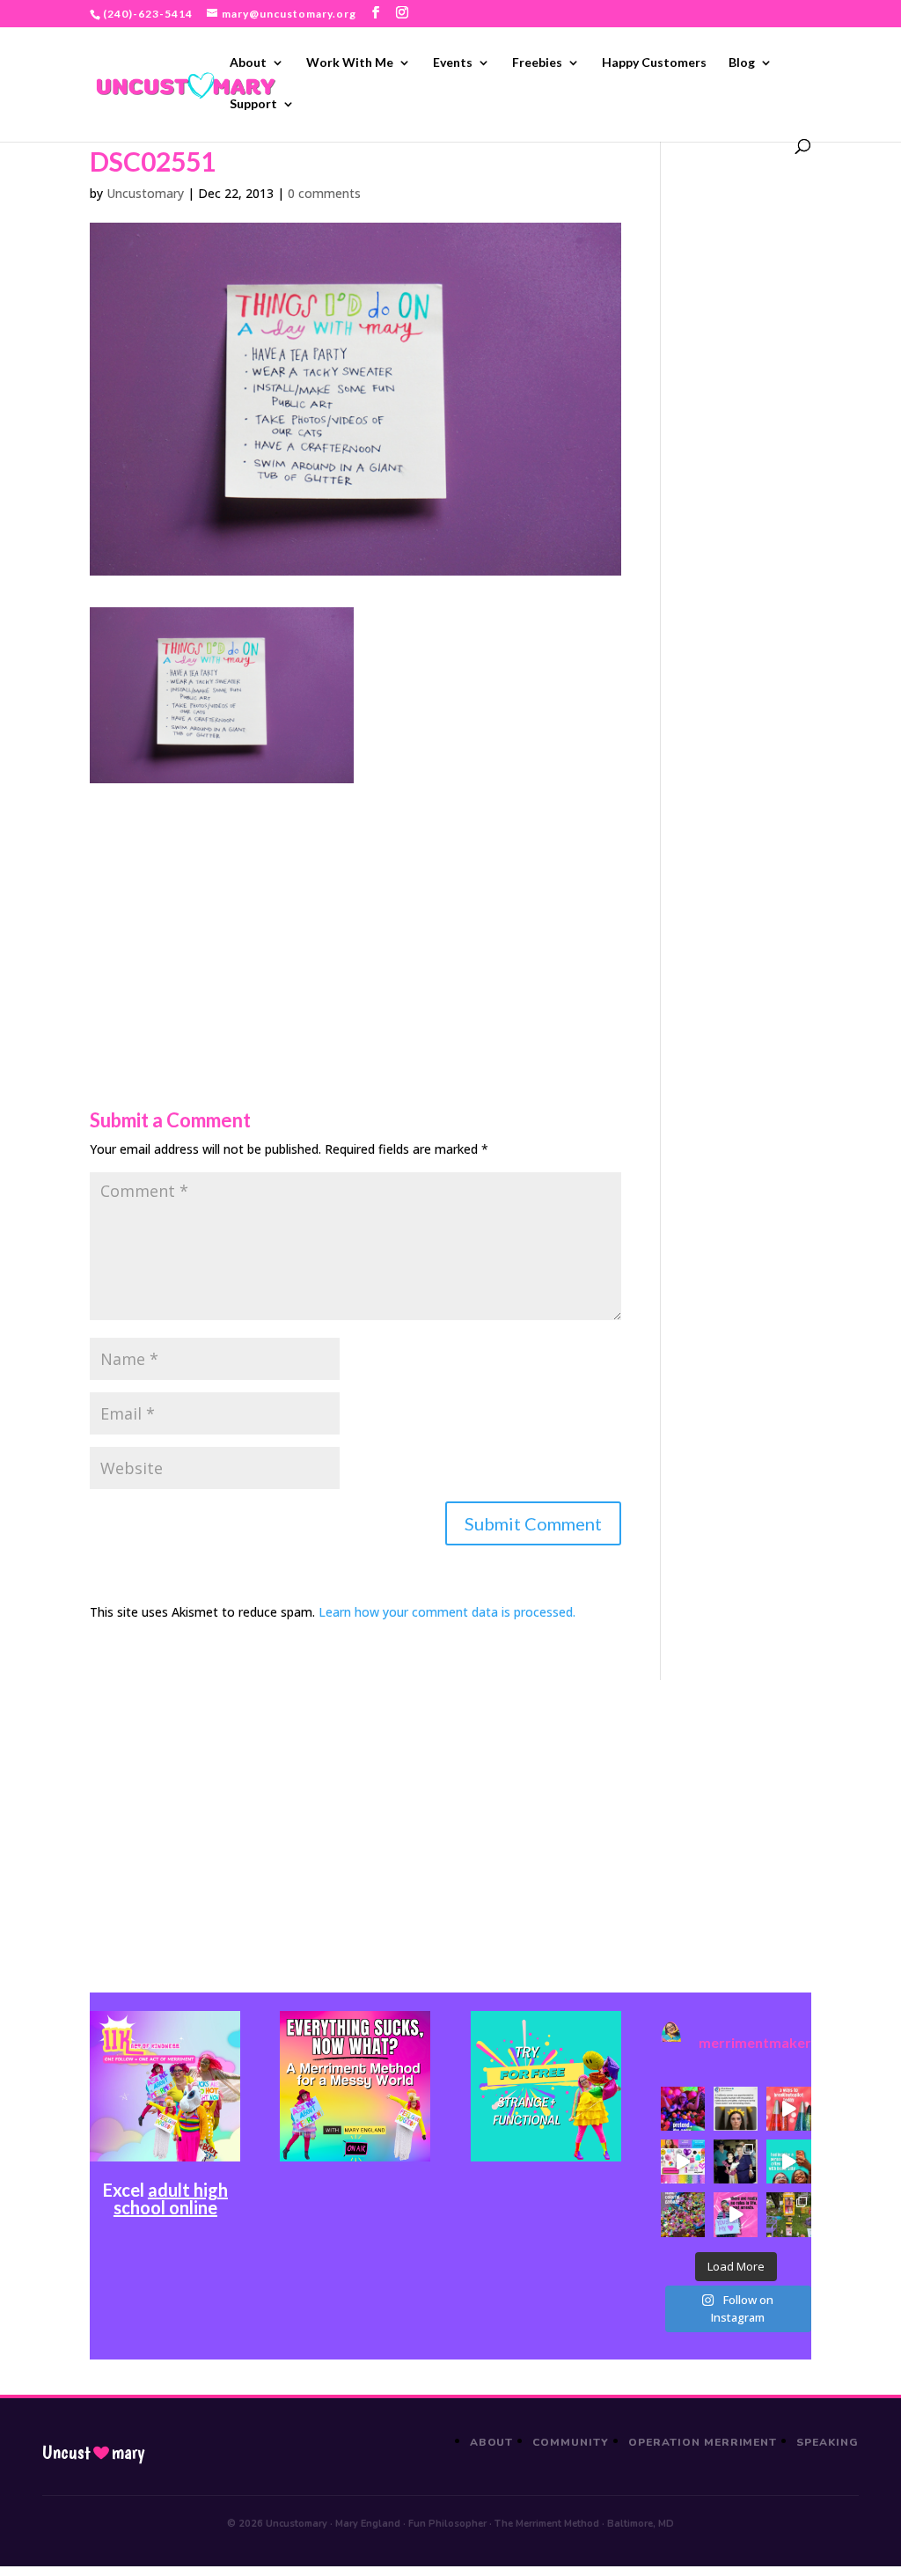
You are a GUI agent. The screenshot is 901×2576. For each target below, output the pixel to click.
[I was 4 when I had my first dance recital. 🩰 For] (736, 2161)
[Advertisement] (355, 906)
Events (453, 63)
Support (253, 104)
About (248, 63)
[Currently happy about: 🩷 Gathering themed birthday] (788, 2214)
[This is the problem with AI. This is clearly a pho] (736, 2109)
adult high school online (171, 2198)
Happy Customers (654, 63)
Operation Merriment (703, 2442)
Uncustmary (93, 2453)
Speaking (828, 2442)
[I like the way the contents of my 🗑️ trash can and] (683, 2214)
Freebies (537, 63)
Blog (742, 63)
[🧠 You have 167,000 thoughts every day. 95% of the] (788, 2109)
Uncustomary (145, 193)
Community (571, 2442)
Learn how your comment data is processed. (447, 1612)
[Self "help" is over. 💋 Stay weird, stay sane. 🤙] (788, 2161)
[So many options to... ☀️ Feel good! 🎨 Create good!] (683, 2161)
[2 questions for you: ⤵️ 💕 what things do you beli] (683, 2109)
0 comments (324, 193)
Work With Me (350, 63)
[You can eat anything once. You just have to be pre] (736, 2214)
